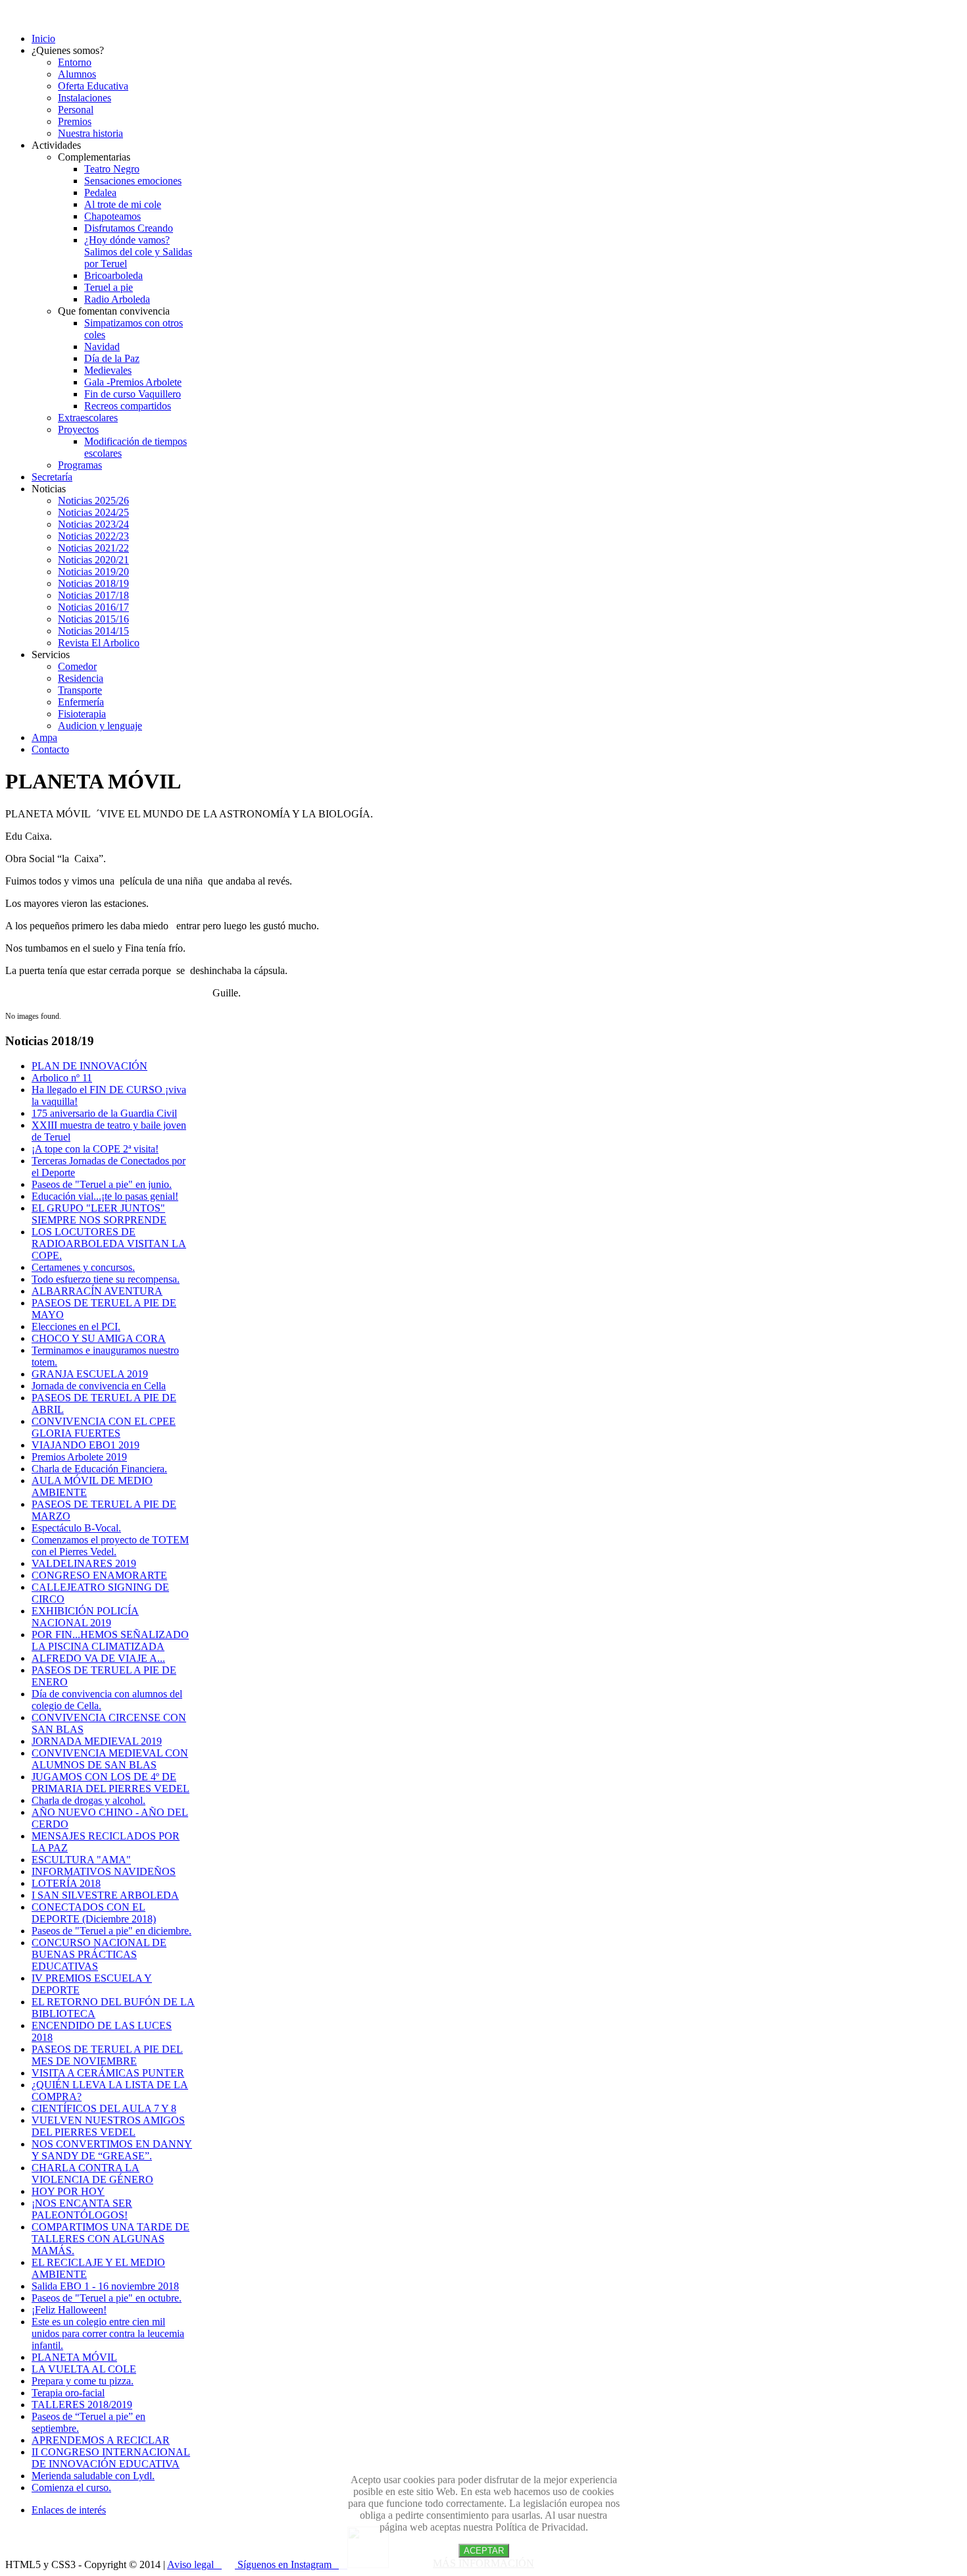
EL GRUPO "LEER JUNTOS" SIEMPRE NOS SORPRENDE (99, 1214)
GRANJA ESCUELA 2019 (90, 1374)
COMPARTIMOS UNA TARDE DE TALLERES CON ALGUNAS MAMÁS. (111, 2239)
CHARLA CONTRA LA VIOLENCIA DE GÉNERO (92, 2174)
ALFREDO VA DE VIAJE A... (98, 1658)
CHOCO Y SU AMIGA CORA (99, 1338)
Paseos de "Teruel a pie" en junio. (102, 1184)
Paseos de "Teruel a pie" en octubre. (107, 2298)
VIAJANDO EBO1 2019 (86, 1445)
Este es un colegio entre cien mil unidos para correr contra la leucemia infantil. (108, 2333)
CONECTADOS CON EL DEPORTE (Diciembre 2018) (94, 1913)
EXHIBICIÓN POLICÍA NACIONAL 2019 (85, 1617)
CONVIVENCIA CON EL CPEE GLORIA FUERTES (104, 1427)
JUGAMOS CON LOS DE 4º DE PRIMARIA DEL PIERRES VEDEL (111, 1783)
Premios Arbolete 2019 (79, 1457)
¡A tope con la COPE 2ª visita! (95, 1149)
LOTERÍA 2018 (66, 1883)
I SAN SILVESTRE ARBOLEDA (105, 1895)
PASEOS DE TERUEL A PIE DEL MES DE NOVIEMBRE (107, 2055)
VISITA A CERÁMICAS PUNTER (108, 2073)
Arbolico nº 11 (62, 1078)
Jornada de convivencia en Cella (99, 1386)
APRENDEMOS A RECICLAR (101, 2440)
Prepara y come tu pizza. (83, 2381)
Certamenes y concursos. (83, 1267)
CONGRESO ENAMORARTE (99, 1575)
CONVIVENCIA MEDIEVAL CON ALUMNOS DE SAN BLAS (110, 1759)
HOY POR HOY (68, 2191)
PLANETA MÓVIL (74, 2357)
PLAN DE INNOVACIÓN (89, 1066)
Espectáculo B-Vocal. (76, 1528)
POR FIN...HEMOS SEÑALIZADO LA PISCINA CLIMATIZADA (110, 1640)
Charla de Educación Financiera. (99, 1469)
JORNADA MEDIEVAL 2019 (97, 1741)
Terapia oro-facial (68, 2393)
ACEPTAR (484, 2551)
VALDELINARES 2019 (84, 1563)
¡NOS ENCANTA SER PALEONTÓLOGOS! (82, 2209)
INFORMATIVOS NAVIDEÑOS (104, 1871)
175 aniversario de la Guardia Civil (104, 1113)
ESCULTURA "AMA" (81, 1860)
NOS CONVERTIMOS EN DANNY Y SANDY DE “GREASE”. (112, 2150)
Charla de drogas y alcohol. (88, 1800)
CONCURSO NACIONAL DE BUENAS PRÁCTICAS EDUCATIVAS (99, 1954)
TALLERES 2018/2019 (82, 2405)
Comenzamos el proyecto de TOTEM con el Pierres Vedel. (110, 1546)
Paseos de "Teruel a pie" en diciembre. (112, 1931)
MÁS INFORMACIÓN (484, 2563)
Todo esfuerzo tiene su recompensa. (106, 1279)
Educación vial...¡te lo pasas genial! (105, 1196)
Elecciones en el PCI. (76, 1327)
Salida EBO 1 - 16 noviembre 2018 (105, 2286)
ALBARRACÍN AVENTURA (97, 1291)
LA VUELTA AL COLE (84, 2369)
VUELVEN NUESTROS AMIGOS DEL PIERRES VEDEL (108, 2126)
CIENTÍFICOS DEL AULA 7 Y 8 (104, 2108)
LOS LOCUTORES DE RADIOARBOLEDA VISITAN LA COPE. (109, 1244)
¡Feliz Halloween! (69, 2310)
